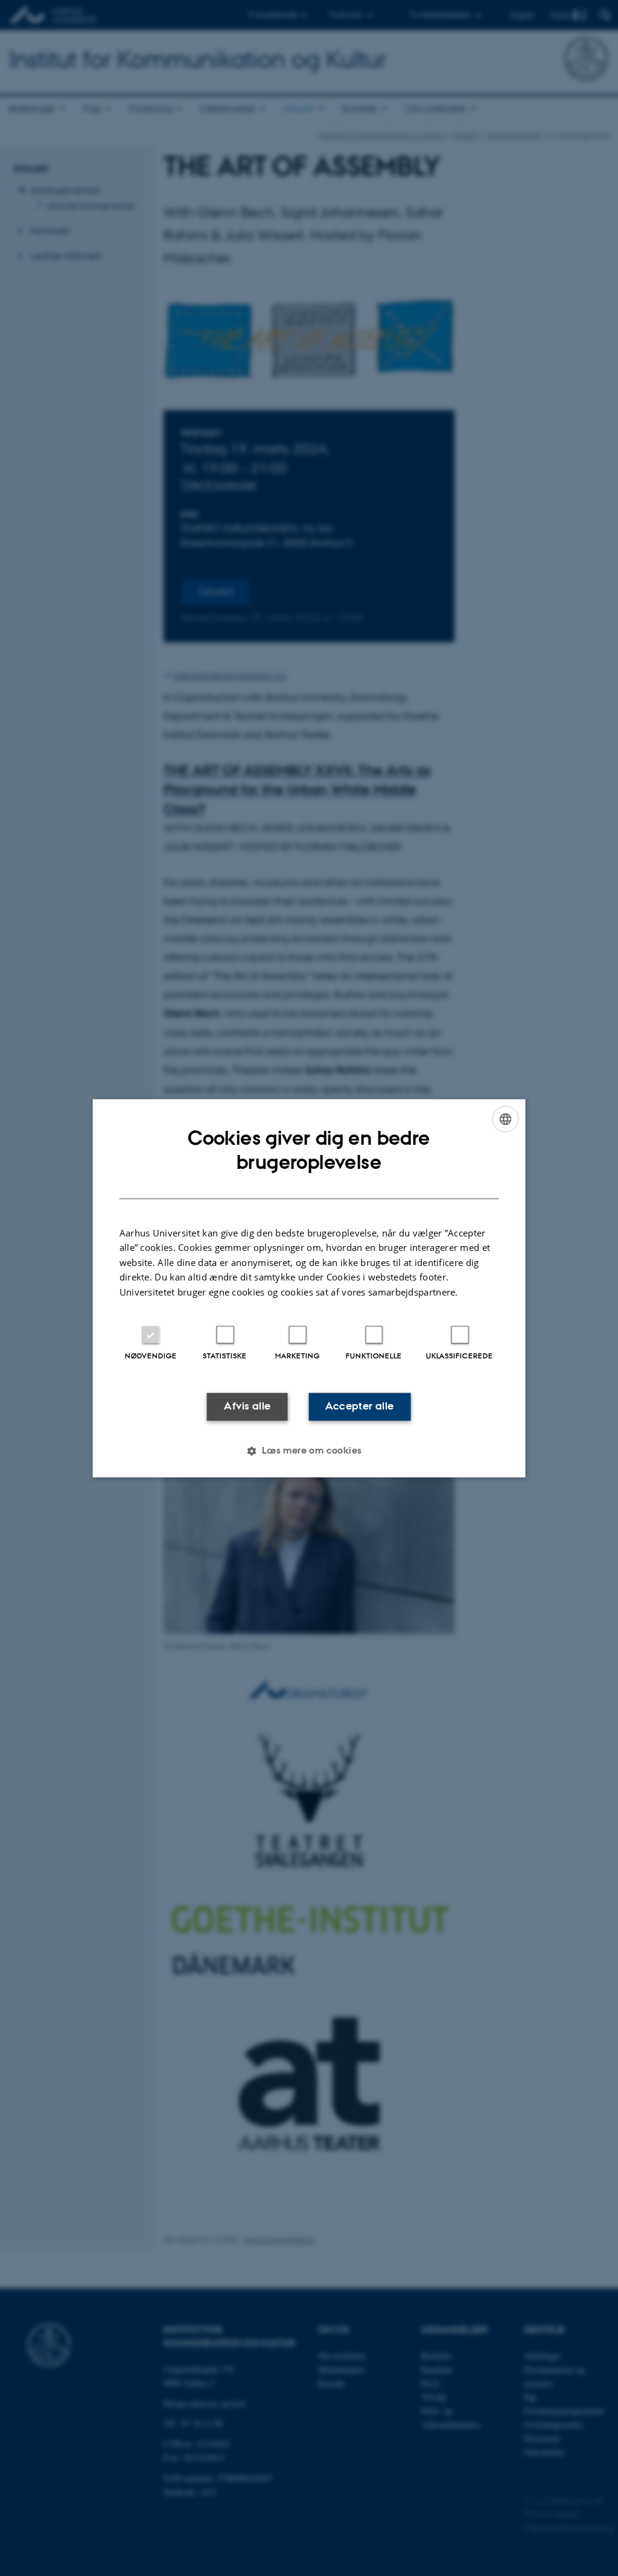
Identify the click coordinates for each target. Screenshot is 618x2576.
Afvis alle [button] (247, 1407)
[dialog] (309, 1288)
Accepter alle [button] (359, 1407)
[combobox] (505, 1119)
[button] (309, 1451)
